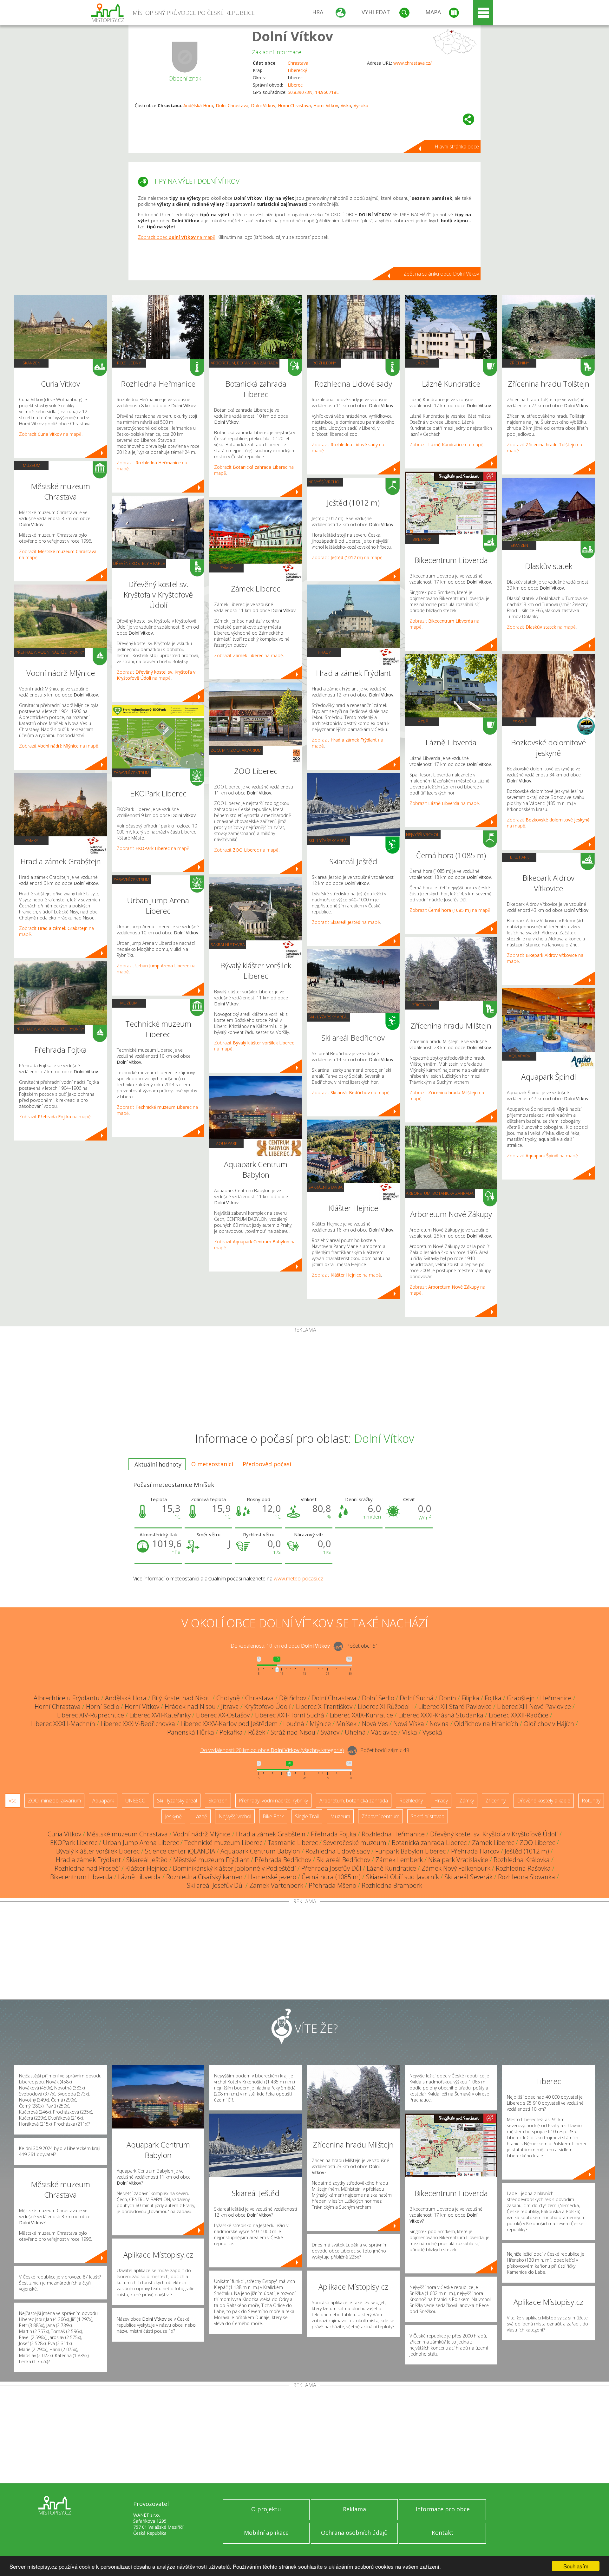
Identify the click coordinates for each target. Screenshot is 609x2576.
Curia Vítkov (64, 1834)
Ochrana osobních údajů (354, 2533)
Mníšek (346, 1724)
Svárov (330, 1732)
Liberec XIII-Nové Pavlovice (534, 1706)
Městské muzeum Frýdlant (211, 1860)
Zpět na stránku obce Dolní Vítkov (441, 274)
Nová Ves (375, 1724)
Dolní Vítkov (292, 36)
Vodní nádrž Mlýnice (202, 1834)
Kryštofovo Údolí (267, 1706)
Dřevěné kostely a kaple (139, 563)
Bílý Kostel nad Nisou (181, 1698)
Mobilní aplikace (266, 2533)
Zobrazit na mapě (50, 434)
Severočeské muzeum (355, 1843)
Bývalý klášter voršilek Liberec (98, 1851)
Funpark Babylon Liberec (410, 1851)
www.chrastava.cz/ (413, 63)
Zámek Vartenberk (276, 1885)
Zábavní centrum (131, 773)
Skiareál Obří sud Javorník (403, 1877)
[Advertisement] (304, 1380)
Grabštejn (521, 1698)
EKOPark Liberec (74, 1843)
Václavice (384, 1732)
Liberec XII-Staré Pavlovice (455, 1706)
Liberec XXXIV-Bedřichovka (138, 1724)
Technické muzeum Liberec (223, 1843)
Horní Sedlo (103, 1706)
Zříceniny (422, 1005)
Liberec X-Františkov (324, 1706)
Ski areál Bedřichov (343, 1860)
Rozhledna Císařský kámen (204, 1877)
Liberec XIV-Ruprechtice (91, 1715)
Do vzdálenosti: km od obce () (272, 1750)
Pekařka (231, 1732)
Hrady (324, 652)
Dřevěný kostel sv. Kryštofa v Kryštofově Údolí (494, 1834)
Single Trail (307, 1816)
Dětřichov (293, 1698)
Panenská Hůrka (191, 1732)
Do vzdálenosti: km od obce (280, 1646)
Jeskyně (519, 722)
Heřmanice (556, 1698)
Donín (448, 1698)
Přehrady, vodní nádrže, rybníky (50, 652)
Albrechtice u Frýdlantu (67, 1698)
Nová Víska (409, 1724)
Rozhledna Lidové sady (338, 1851)
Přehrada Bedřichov (283, 1860)
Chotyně (228, 1698)
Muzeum (32, 465)
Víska (346, 105)
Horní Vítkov (326, 105)
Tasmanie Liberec (293, 1843)
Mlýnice (320, 1724)
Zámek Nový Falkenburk (456, 1868)
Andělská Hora (198, 105)
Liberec (295, 85)
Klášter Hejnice (146, 1868)
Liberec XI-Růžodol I (385, 1706)
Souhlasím (576, 2566)
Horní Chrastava (294, 105)
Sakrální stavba (228, 945)
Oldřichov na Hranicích (486, 1724)
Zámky (32, 840)
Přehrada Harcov (475, 1851)
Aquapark (227, 1143)
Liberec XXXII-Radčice (519, 1715)
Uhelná (355, 1732)
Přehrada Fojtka (334, 1834)
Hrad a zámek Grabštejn (271, 1834)
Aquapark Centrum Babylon (260, 1851)
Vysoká (361, 105)
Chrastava (298, 63)
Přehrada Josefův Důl (331, 1868)
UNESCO (135, 1801)
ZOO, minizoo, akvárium (236, 750)
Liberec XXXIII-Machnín (63, 1724)
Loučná (294, 1724)
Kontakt (443, 2533)
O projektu (266, 2509)
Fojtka (493, 1698)
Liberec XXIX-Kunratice (361, 1715)
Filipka (470, 1698)
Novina (439, 1724)
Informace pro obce (443, 2509)
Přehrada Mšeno (332, 1885)
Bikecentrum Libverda (81, 1877)
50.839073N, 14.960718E (313, 92)
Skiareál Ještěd (147, 1860)
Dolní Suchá (417, 1698)
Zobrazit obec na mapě (177, 237)
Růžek (257, 1732)
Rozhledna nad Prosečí (87, 1868)
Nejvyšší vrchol (325, 482)
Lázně (422, 363)
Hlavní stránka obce (457, 147)
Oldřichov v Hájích (549, 1724)
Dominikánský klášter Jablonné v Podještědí (234, 1868)
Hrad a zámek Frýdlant (88, 1860)
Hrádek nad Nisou (190, 1706)
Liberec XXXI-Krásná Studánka (441, 1715)
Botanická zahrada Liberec (429, 1843)
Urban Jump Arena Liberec (141, 1843)
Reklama (354, 2509)
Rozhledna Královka (522, 1860)
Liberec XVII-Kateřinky (160, 1715)
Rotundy (591, 1801)
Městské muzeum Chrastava (127, 1834)
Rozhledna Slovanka (527, 1877)
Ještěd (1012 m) (527, 1851)
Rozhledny (129, 363)
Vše (13, 1801)
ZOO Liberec (537, 1843)
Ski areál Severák (468, 1877)
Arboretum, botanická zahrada (244, 363)
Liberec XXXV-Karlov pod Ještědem (229, 1724)
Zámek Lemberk (399, 1860)
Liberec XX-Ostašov (223, 1715)
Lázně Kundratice (391, 1868)
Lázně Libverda (139, 1877)
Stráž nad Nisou (293, 1732)
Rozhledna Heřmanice (393, 1834)
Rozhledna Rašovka (523, 1868)
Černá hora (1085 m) (331, 1877)
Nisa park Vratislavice (458, 1860)
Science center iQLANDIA (180, 1851)
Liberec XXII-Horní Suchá (290, 1715)
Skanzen (31, 363)
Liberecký (297, 70)
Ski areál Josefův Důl (215, 1885)
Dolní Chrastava (232, 105)
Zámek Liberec (493, 1843)
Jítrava (230, 1706)
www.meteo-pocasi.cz (298, 1579)
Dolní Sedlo (378, 1698)
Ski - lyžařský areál (329, 840)
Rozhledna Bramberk (392, 1885)
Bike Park (422, 539)
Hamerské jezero (272, 1877)
